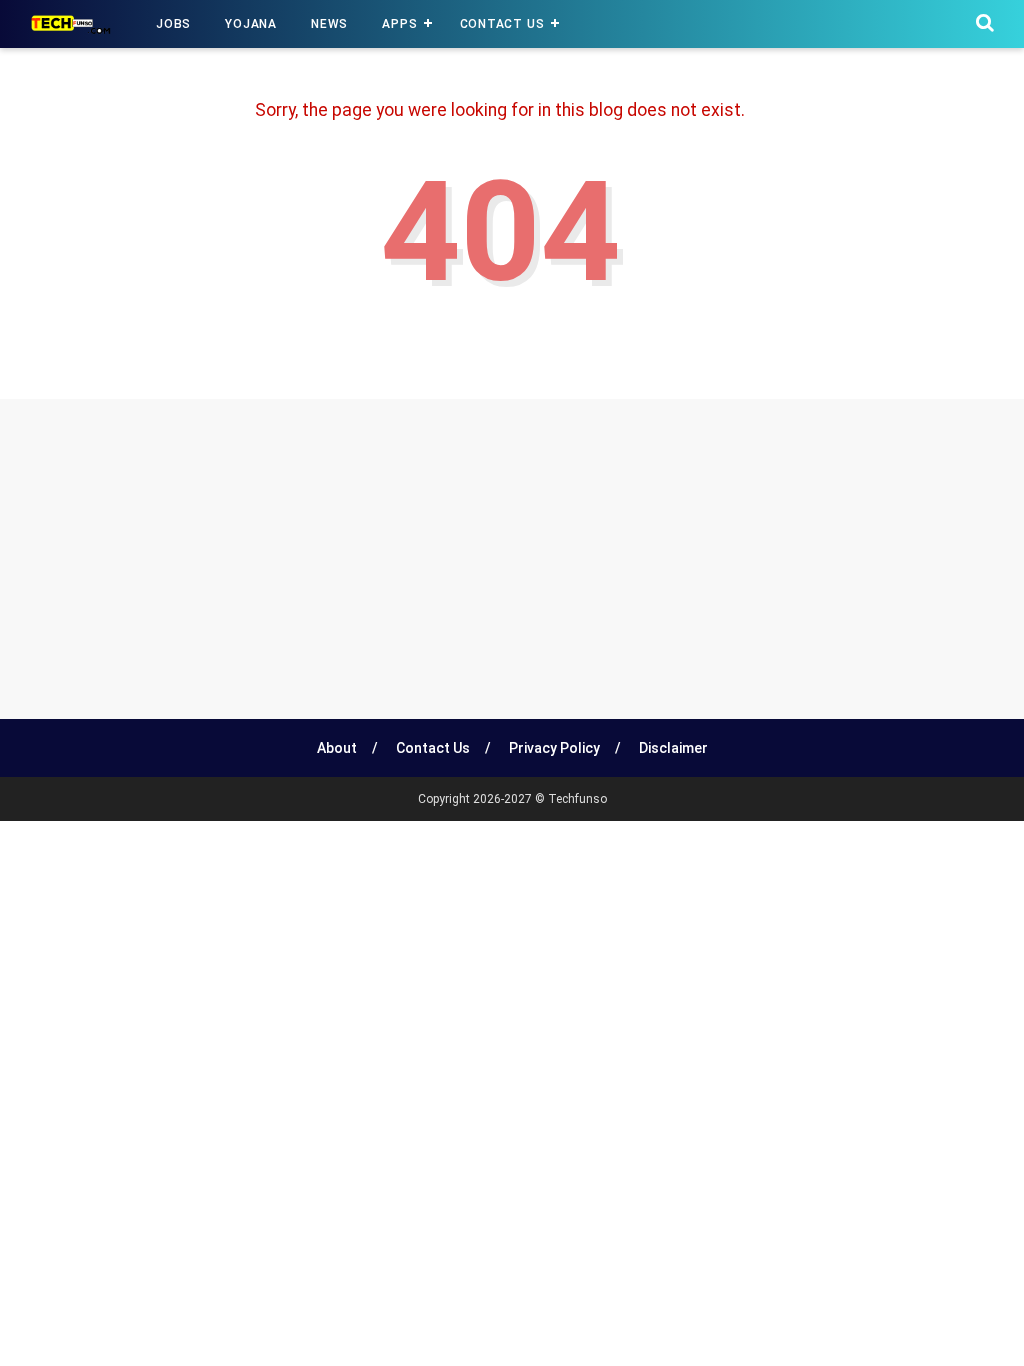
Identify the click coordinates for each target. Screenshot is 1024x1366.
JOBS (173, 24)
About (337, 748)
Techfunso (577, 799)
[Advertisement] (512, 559)
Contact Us (502, 24)
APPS (399, 24)
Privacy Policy (554, 748)
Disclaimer (673, 748)
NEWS (329, 24)
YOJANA (251, 24)
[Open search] (985, 22)
